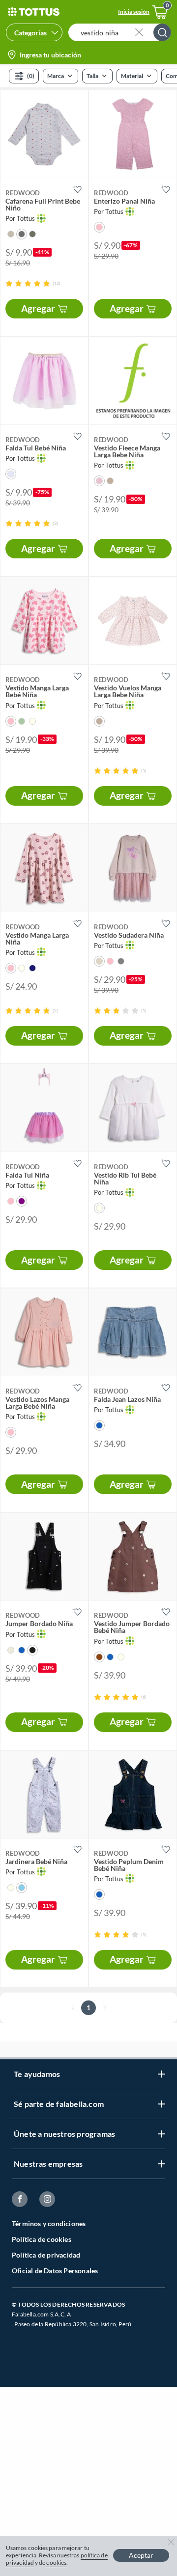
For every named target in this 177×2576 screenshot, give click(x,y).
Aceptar (141, 2555)
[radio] (9, 283)
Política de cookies (42, 2239)
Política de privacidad (46, 2255)
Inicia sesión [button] (134, 12)
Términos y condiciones (49, 2223)
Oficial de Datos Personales (55, 2271)
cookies (56, 2563)
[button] (123, 32)
